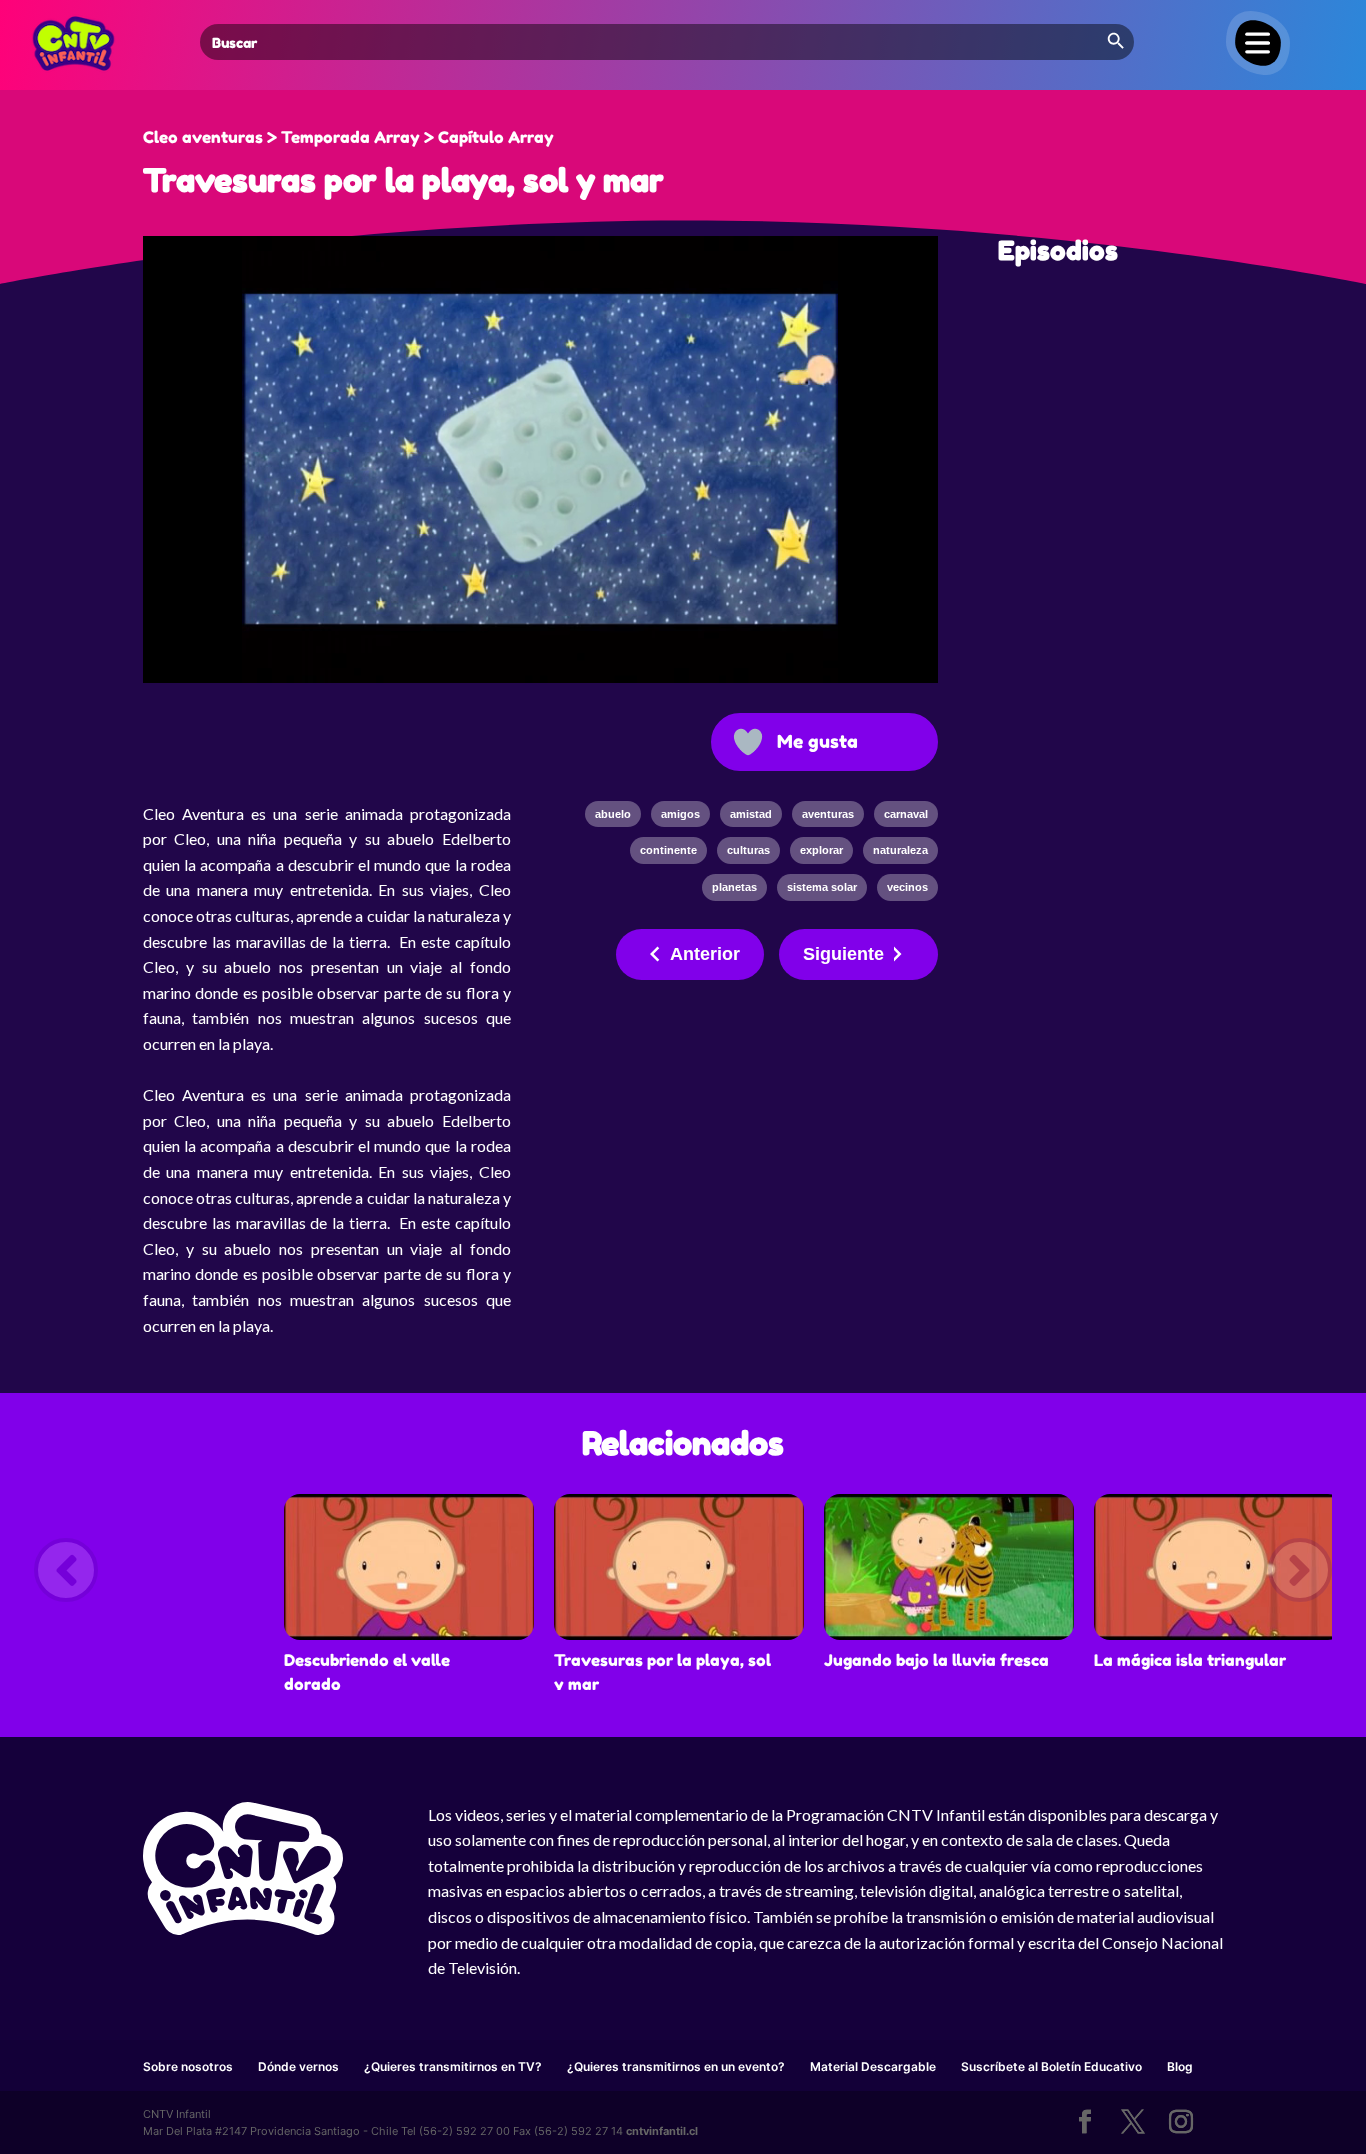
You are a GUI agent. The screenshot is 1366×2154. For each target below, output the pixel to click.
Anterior (705, 954)
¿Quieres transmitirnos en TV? (453, 2066)
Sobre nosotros (188, 2066)
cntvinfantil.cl (662, 2131)
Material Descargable (873, 2066)
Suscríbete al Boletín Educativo (1051, 2066)
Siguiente (843, 954)
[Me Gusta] (748, 742)
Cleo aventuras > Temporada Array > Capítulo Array (348, 137)
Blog (1180, 2066)
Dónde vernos (298, 2066)
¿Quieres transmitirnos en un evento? (676, 2066)
